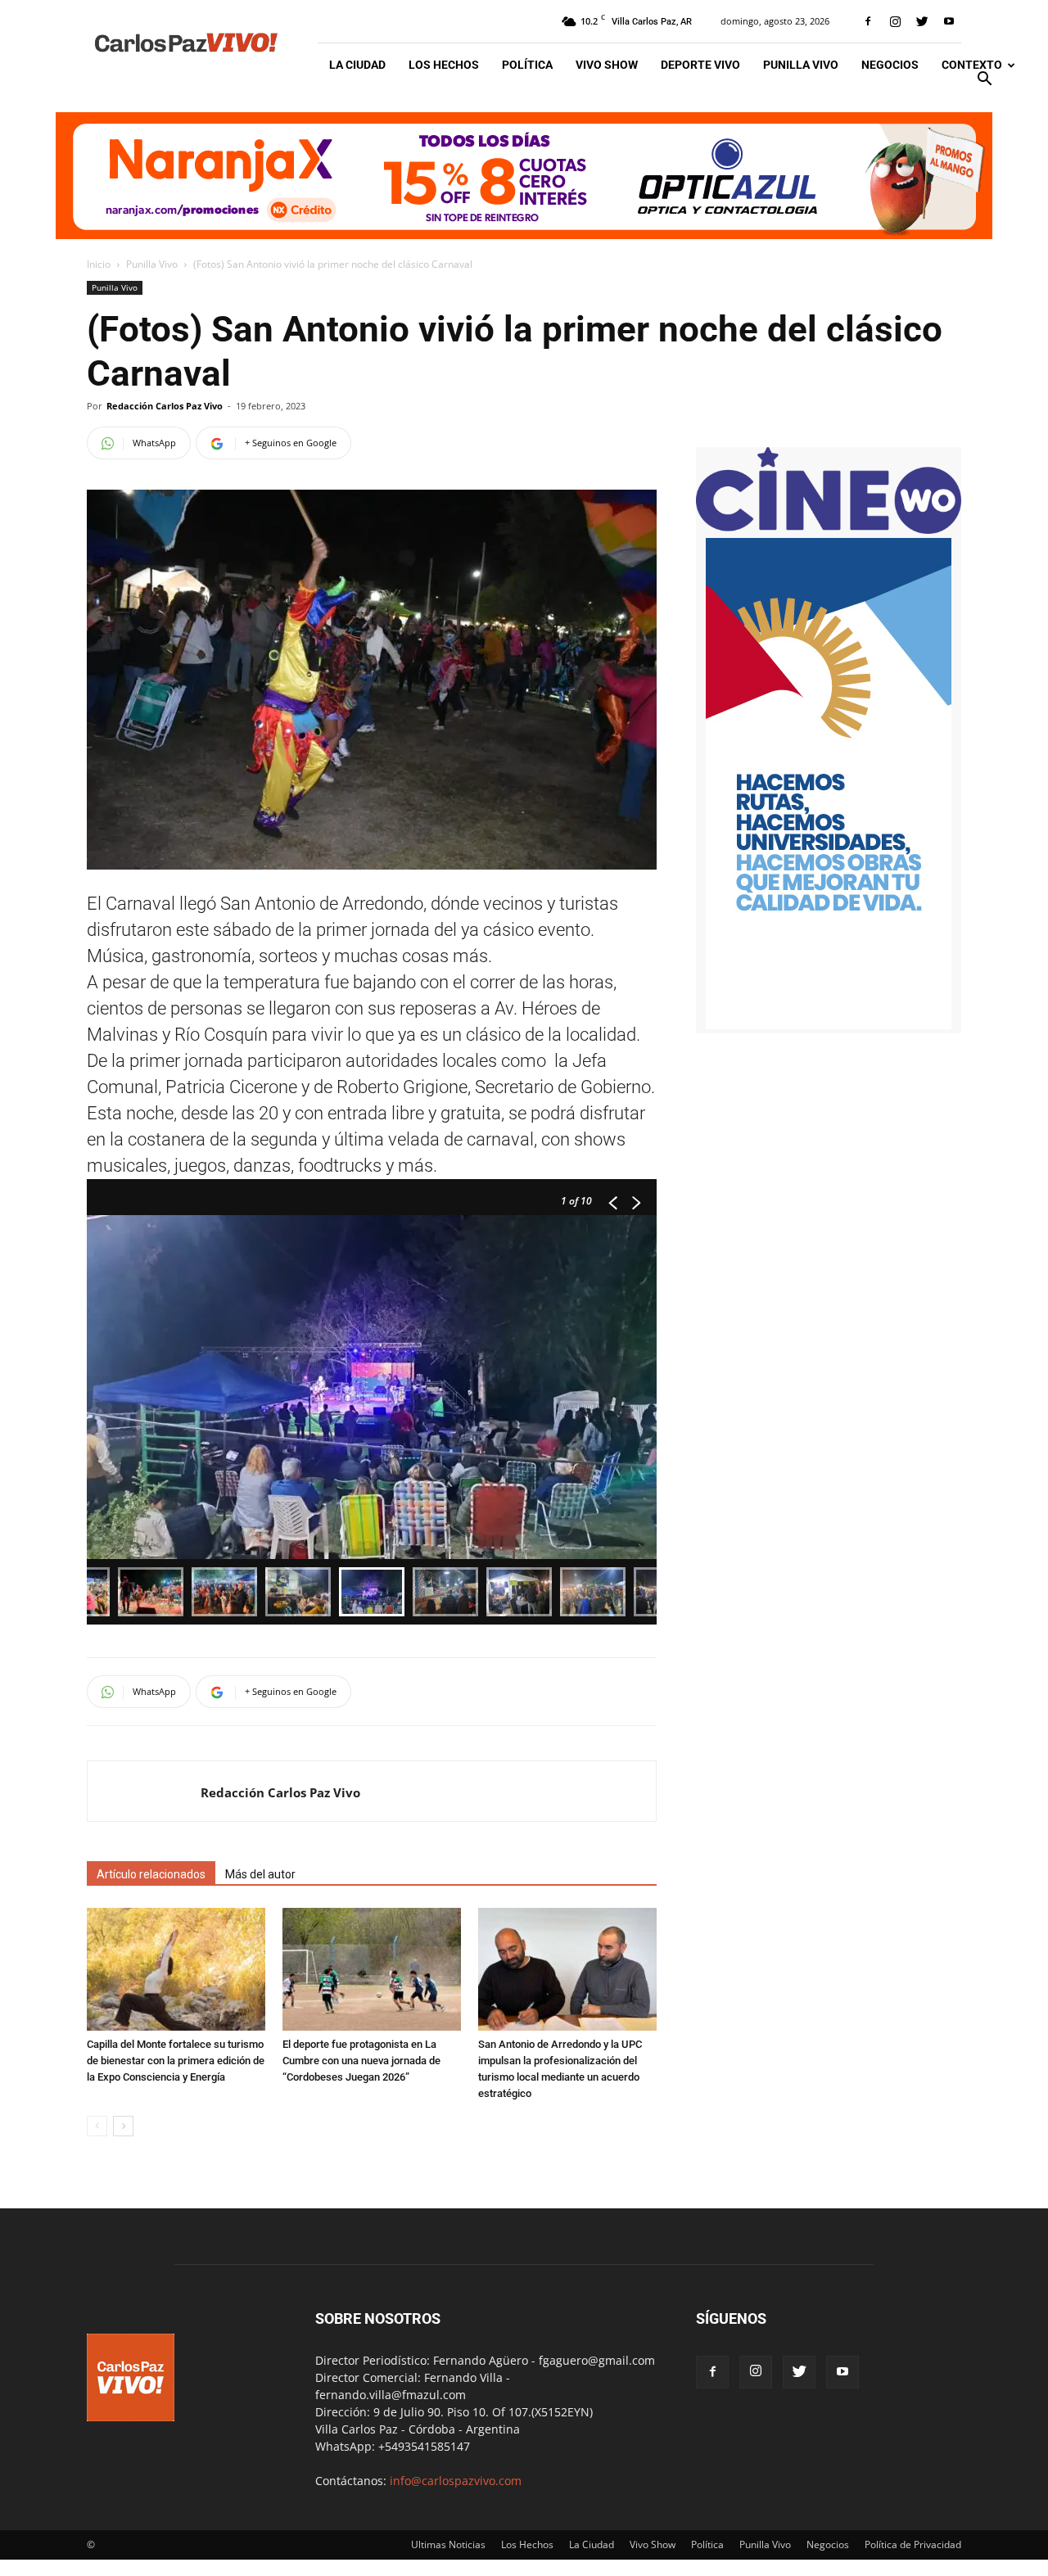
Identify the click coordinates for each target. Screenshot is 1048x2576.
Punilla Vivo (801, 65)
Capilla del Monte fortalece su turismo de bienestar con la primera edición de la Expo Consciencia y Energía (176, 2061)
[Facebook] (868, 21)
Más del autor (260, 1874)
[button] (984, 81)
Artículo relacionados (151, 1874)
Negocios (890, 65)
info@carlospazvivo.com (456, 2481)
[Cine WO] (829, 529)
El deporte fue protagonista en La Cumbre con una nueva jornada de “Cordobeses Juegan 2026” (361, 2061)
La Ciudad (357, 65)
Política (527, 65)
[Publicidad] (524, 176)
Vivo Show (607, 65)
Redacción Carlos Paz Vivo (165, 406)
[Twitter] (922, 21)
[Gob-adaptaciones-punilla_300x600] (829, 1025)
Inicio (99, 264)
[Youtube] (949, 21)
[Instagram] (895, 21)
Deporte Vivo (700, 65)
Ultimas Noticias (448, 2544)
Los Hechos (444, 65)
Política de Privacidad (913, 2544)
